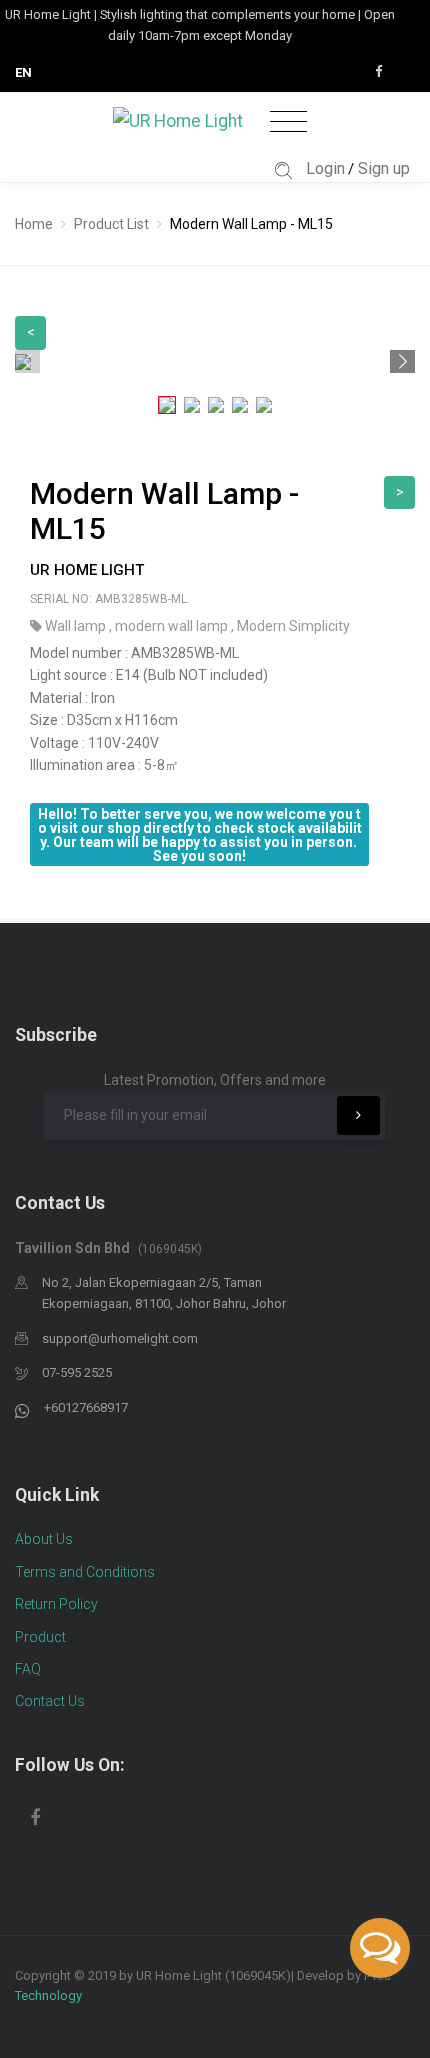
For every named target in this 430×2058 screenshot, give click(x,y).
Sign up (384, 168)
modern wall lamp (173, 626)
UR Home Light (87, 570)
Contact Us (50, 1701)
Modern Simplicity (293, 626)
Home (34, 224)
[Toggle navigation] (288, 122)
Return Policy (56, 1604)
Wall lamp (77, 626)
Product (40, 1637)
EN (23, 72)
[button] (402, 361)
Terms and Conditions (85, 1572)
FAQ (28, 1669)
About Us (44, 1539)
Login (325, 168)
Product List (111, 224)
